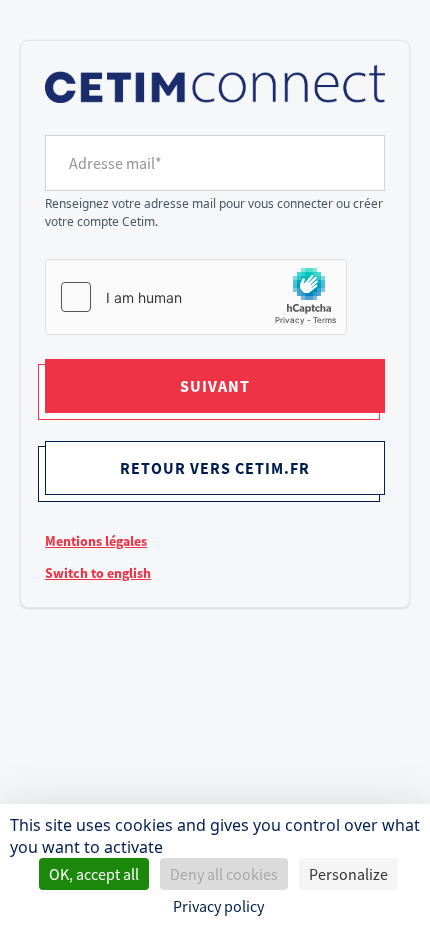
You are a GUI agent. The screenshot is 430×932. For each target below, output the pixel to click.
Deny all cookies (224, 874)
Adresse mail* (115, 163)
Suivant (215, 386)
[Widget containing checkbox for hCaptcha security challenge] (196, 297)
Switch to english (98, 573)
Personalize (348, 874)
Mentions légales (96, 541)
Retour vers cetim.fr (215, 468)
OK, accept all (94, 874)
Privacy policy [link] (218, 906)
